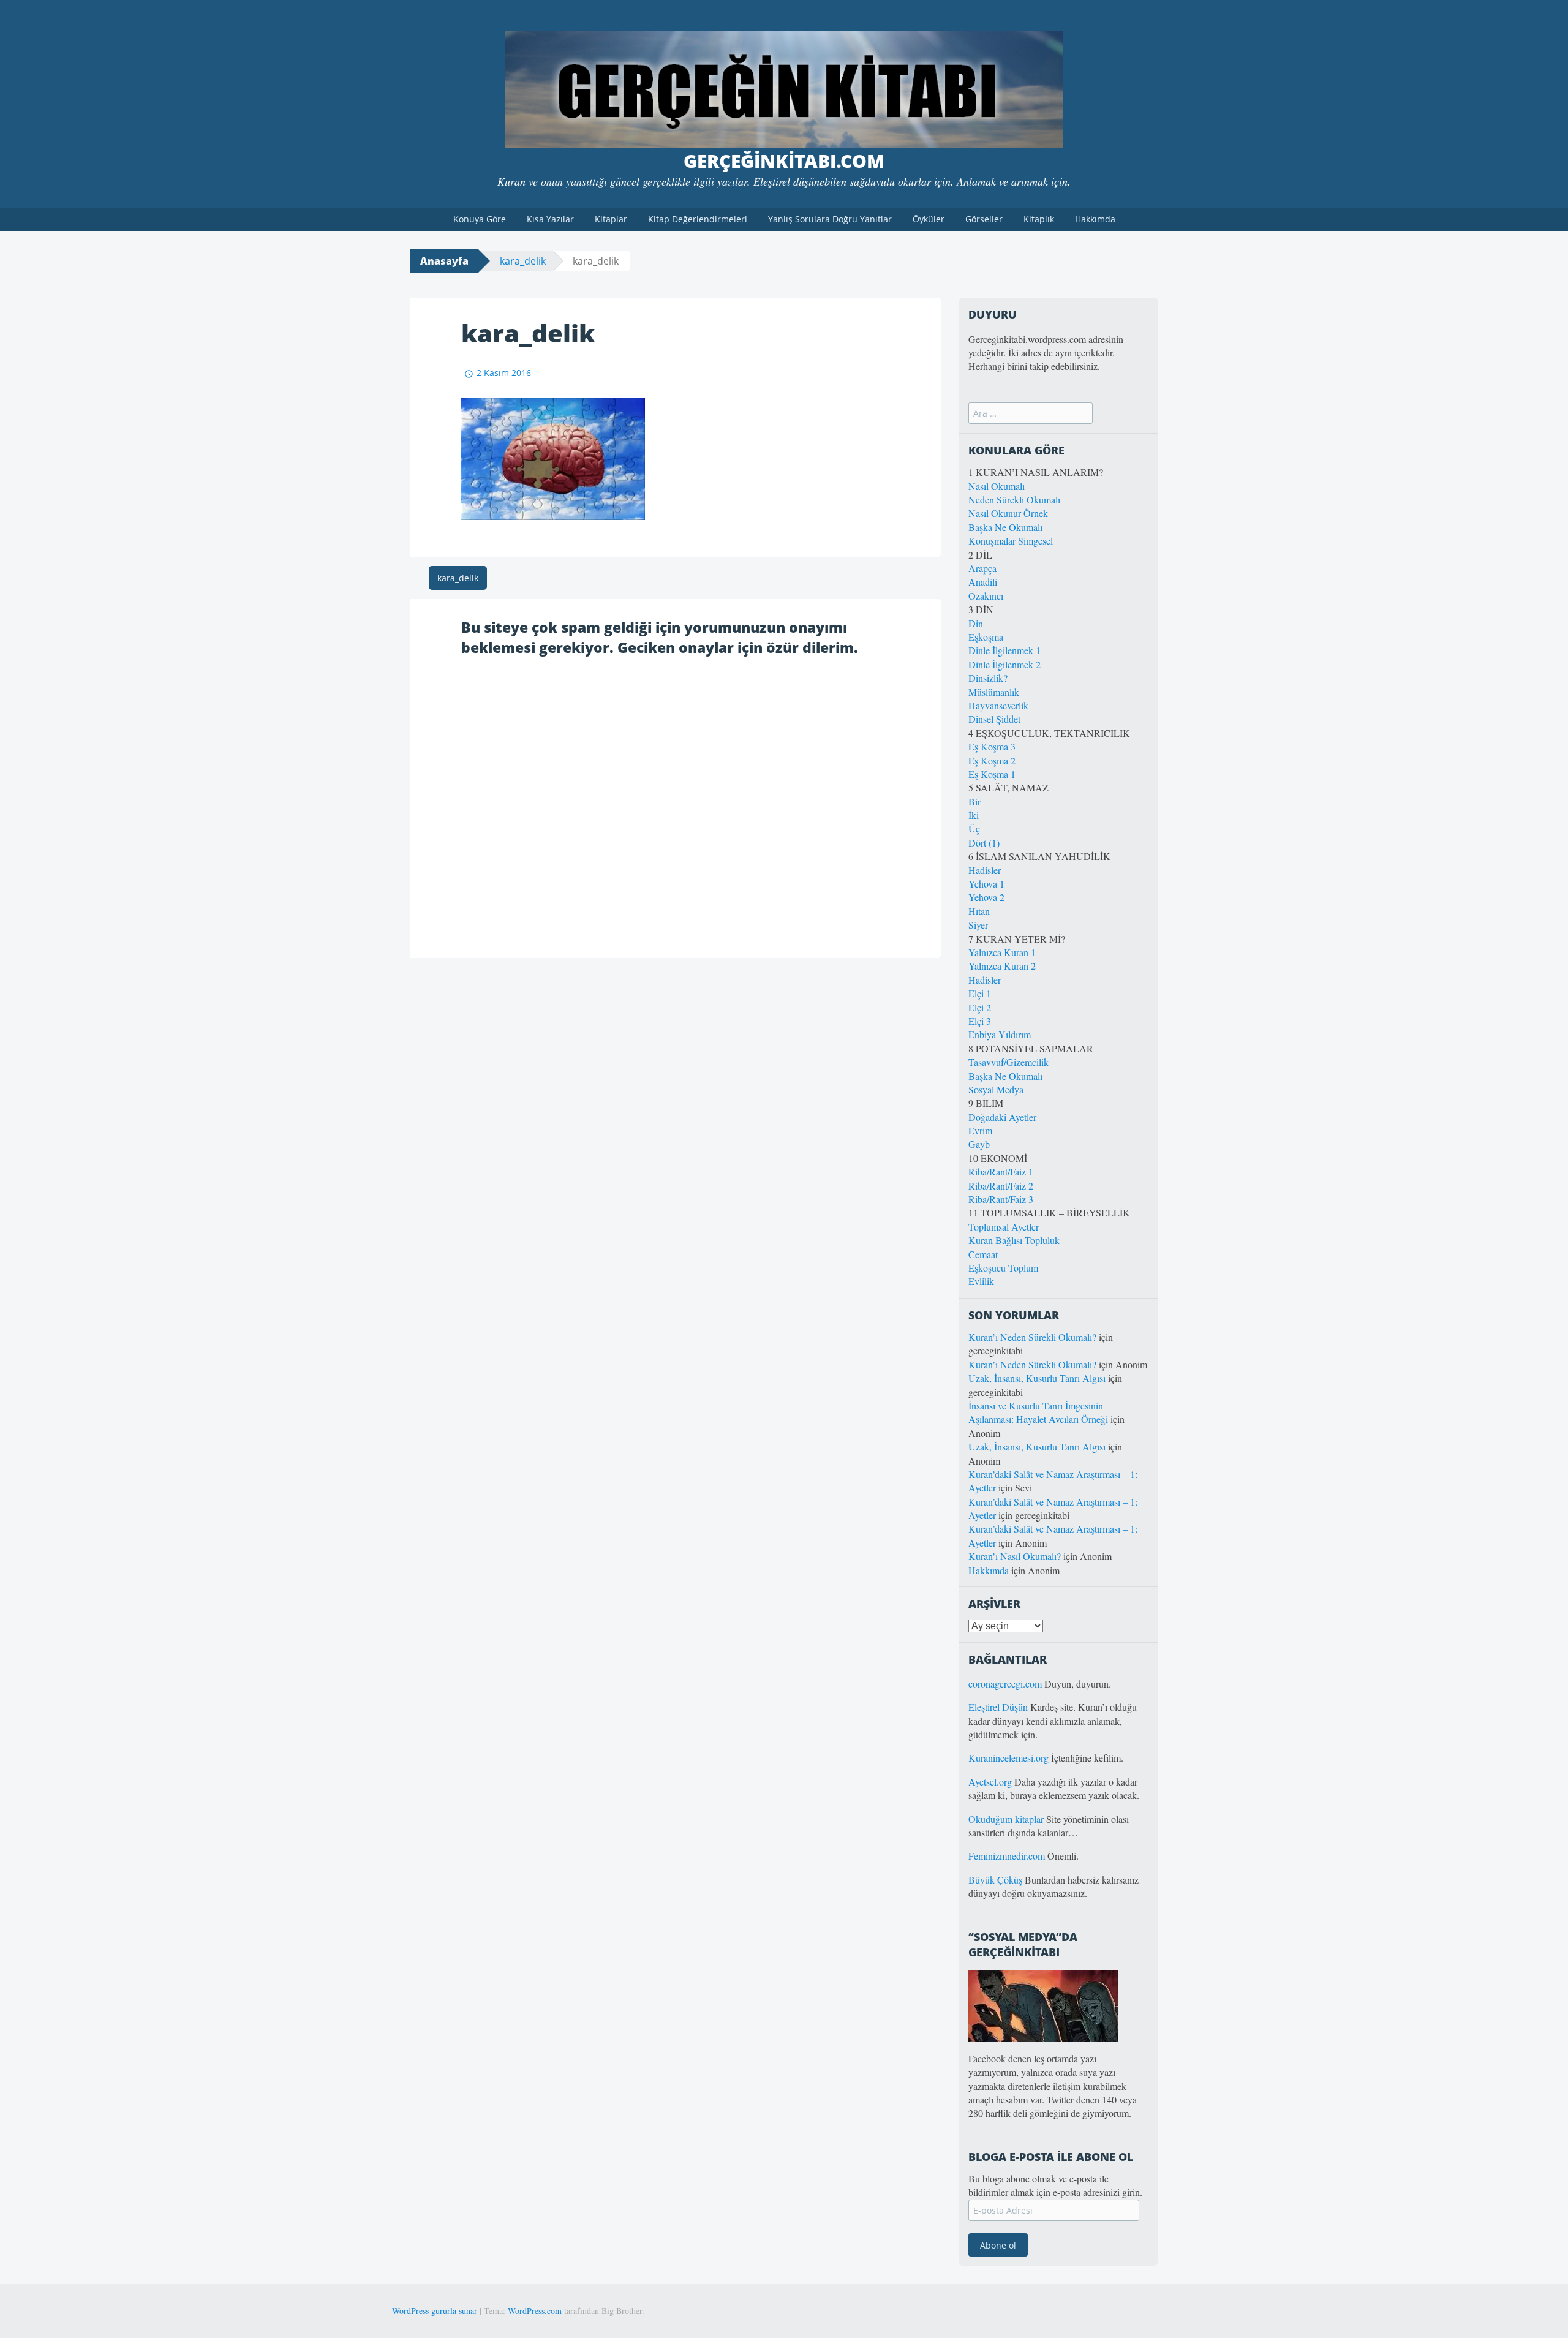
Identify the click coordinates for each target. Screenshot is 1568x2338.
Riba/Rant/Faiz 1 (1001, 1171)
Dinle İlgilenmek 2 (1005, 664)
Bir (974, 801)
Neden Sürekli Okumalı (1014, 500)
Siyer (978, 925)
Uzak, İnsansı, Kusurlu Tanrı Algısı (1037, 1378)
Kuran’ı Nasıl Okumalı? (1015, 1556)
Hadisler (985, 870)
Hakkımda (1095, 219)
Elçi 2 (980, 1007)
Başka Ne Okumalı (1005, 527)
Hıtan (979, 911)
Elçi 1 (980, 993)
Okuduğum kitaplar (1006, 1819)
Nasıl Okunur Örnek (1008, 513)
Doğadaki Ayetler (1002, 1117)
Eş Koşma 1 (992, 774)
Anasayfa (444, 261)
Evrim (980, 1130)
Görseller (984, 219)
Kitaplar (611, 219)
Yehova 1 (986, 884)
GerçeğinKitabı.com (784, 161)
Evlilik (981, 1281)
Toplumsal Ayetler (1004, 1227)
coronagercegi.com (1005, 1684)
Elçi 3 (980, 1021)
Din (976, 623)
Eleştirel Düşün (998, 1707)
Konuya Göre (480, 219)
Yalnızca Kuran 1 (1002, 952)
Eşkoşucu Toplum (1003, 1268)
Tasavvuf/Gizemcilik (1008, 1062)
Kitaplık (1039, 219)
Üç (974, 828)
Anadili (983, 582)
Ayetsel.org (990, 1782)
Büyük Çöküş (995, 1880)
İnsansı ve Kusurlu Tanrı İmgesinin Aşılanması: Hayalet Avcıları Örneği (1038, 1412)
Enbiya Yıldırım (1000, 1034)
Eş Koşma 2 (992, 760)
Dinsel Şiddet (994, 719)
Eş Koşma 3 (992, 746)
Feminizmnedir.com (1008, 1856)
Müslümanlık (994, 692)
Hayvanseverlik (998, 705)
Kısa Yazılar (550, 219)
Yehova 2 (986, 897)
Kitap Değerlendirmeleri (698, 219)
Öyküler (929, 219)
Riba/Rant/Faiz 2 (1001, 1186)
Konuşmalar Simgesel (1011, 541)
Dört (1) (984, 843)
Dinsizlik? (988, 678)
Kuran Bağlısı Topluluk (1014, 1240)
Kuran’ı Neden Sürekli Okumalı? (1032, 1337)
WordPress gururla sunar (435, 2311)
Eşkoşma (986, 637)
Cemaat (983, 1254)
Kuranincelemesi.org (1008, 1758)
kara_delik (523, 261)
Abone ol (998, 2245)
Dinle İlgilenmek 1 (1005, 650)
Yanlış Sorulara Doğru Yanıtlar (830, 219)
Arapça (982, 568)
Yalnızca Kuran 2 (1002, 966)
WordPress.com (535, 2311)
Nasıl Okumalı (997, 486)
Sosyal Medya (996, 1089)
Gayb (979, 1144)
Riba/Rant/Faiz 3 (1001, 1199)
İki (974, 815)
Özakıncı (986, 596)
